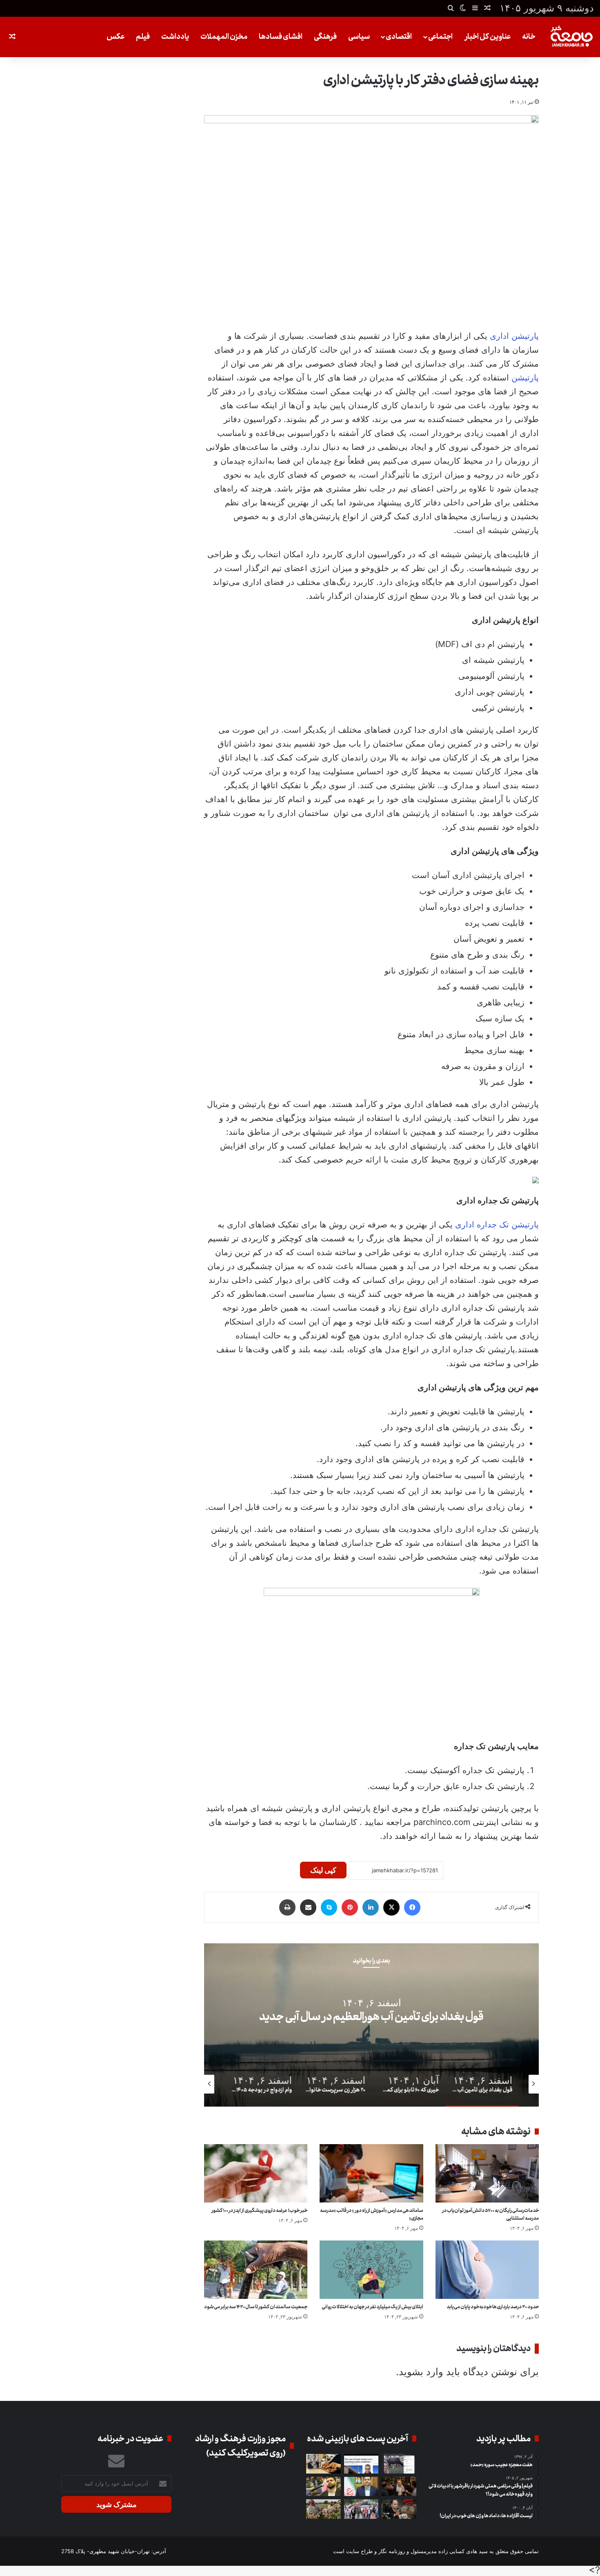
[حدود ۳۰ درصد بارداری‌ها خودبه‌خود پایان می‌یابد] (487, 2270)
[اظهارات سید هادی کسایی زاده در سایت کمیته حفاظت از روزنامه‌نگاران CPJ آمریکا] (361, 2464)
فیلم (143, 37)
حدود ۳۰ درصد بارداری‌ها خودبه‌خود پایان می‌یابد (493, 2307)
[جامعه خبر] (571, 37)
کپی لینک (323, 1870)
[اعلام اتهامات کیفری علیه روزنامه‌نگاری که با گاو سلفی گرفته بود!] (399, 2464)
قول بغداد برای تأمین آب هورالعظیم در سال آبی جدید (371, 2017)
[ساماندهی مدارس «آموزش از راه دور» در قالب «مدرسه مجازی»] (371, 2173)
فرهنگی (325, 37)
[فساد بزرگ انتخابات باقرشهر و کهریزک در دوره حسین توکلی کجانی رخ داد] (361, 2487)
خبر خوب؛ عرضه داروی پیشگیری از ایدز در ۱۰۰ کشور (259, 2210)
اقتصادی (399, 37)
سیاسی (359, 37)
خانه (529, 37)
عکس (116, 37)
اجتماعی (440, 37)
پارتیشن (525, 378)
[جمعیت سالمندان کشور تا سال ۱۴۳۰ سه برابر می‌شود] (256, 2270)
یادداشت (175, 37)
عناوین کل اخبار (488, 37)
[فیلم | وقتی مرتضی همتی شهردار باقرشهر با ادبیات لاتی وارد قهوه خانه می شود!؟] (399, 2487)
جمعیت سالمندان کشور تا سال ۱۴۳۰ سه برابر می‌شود (256, 2307)
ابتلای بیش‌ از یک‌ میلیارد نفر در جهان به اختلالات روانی (372, 2307)
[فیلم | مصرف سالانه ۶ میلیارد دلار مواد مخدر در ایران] (323, 2509)
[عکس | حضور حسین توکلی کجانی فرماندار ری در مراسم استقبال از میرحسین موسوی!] (361, 2509)
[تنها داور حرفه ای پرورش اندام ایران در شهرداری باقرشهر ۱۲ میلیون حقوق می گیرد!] (323, 2487)
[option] (371, 2025)
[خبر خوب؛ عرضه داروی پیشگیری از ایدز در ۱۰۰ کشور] (256, 2173)
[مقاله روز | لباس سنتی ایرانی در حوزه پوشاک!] (323, 2464)
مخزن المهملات (224, 37)
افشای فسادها (281, 37)
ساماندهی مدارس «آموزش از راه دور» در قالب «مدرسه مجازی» (372, 2214)
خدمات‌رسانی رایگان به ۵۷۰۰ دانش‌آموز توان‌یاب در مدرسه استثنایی (490, 2214)
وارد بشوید (421, 2372)
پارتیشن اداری (514, 336)
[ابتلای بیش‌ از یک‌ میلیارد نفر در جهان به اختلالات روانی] (371, 2270)
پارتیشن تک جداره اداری (497, 1225)
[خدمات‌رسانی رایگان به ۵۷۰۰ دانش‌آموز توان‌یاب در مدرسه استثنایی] (487, 2173)
